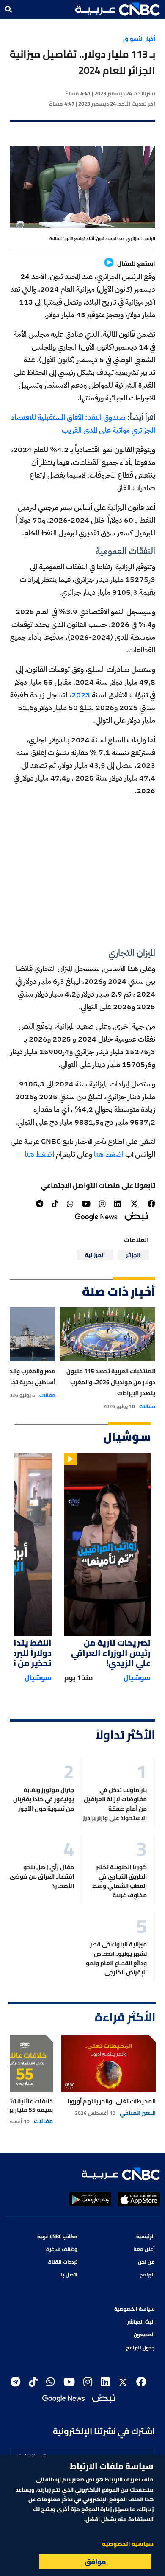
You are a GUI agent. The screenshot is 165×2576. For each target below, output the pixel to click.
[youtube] (86, 1204)
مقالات (147, 1406)
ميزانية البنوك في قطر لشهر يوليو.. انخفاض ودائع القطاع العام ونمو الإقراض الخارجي (116, 1958)
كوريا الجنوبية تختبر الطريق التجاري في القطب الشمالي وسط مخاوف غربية (120, 1881)
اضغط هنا (110, 1154)
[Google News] (96, 1216)
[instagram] (102, 1204)
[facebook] (151, 1204)
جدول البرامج (140, 2348)
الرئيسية (146, 2236)
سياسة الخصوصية (135, 2309)
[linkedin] (118, 1204)
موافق (95, 2562)
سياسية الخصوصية (128, 2544)
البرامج (147, 2275)
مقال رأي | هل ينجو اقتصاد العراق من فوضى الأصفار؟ (42, 1876)
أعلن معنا (144, 2249)
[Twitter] (134, 1204)
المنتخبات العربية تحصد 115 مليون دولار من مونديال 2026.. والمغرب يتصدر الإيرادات (111, 1382)
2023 (81, 695)
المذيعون (144, 2334)
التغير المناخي (138, 2113)
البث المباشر (141, 2322)
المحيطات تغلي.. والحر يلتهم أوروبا (111, 2101)
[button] (118, 9)
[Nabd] (136, 1216)
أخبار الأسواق (139, 39)
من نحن (146, 2262)
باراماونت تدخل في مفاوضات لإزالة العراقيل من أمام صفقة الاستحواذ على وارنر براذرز (115, 1804)
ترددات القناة (63, 2262)
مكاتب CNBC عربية (57, 2236)
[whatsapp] (70, 1204)
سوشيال (137, 1677)
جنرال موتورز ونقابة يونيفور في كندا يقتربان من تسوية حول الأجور (44, 1799)
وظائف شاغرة (62, 2249)
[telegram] (40, 1204)
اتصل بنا (68, 2275)
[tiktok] (55, 1204)
